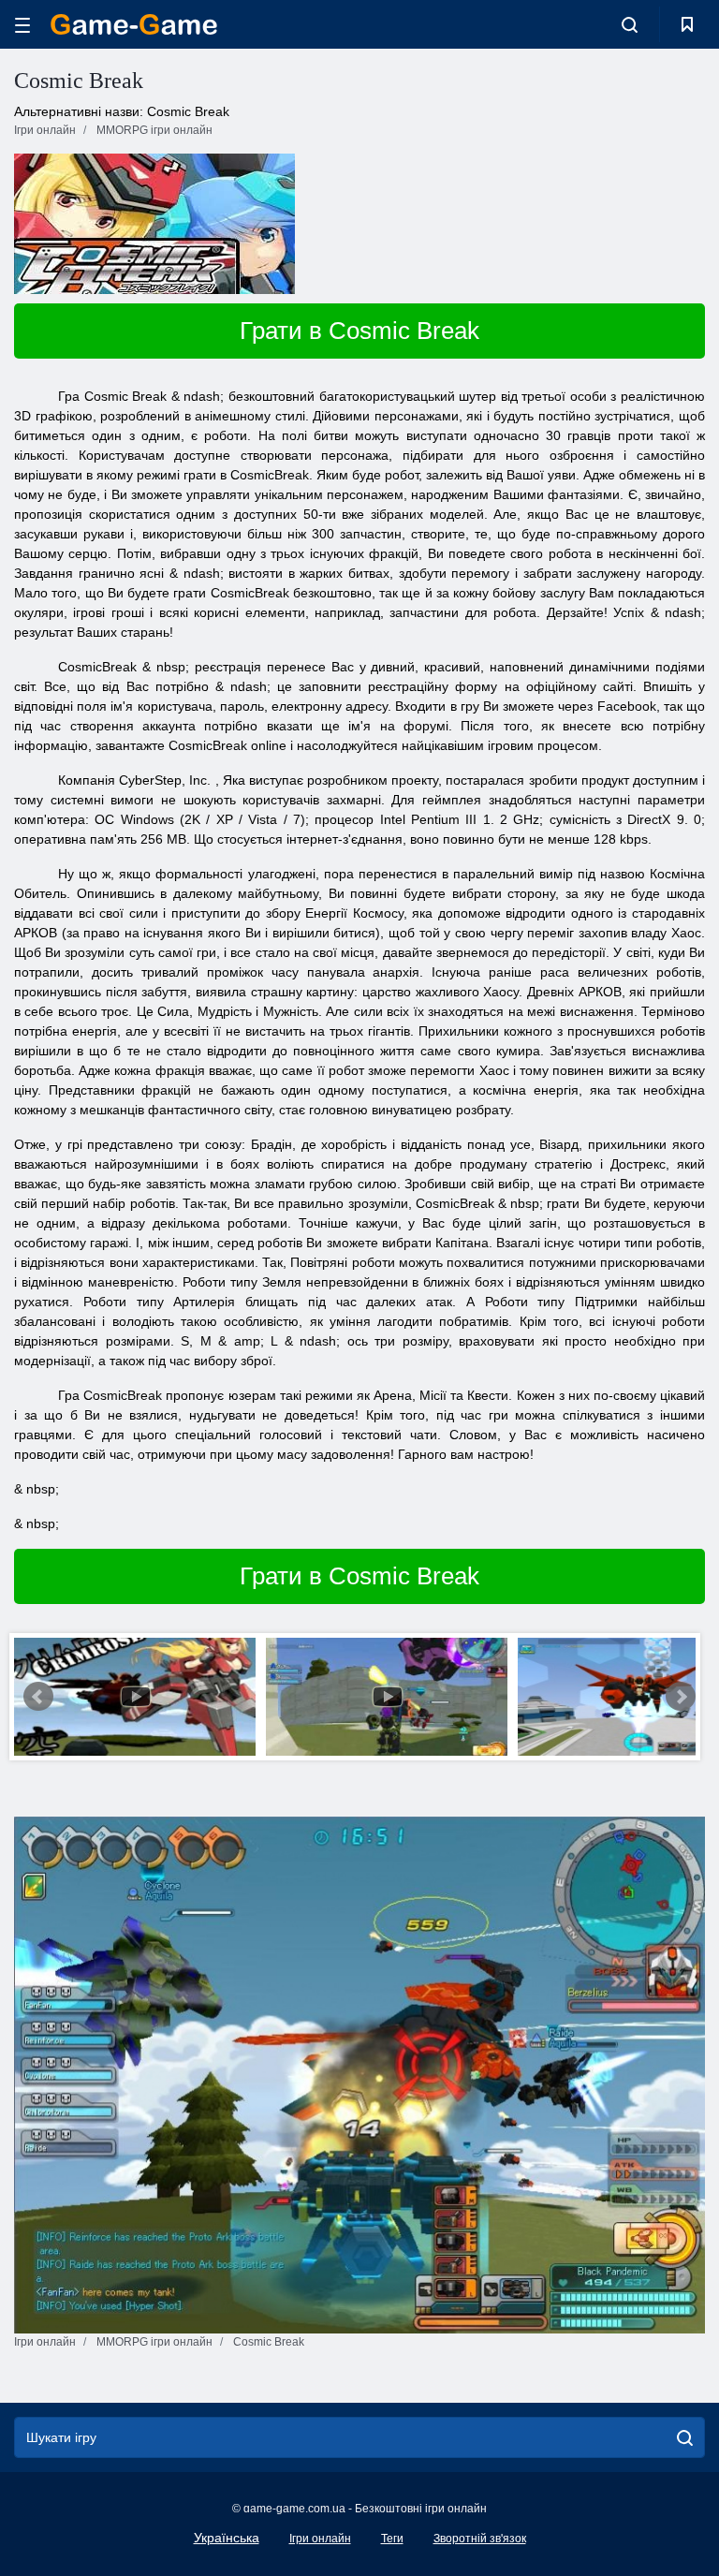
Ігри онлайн (320, 2539)
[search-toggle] (630, 24)
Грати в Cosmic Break (359, 331)
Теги (392, 2539)
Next (681, 1697)
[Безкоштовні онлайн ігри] (134, 24)
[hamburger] (22, 25)
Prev (38, 1697)
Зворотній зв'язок (480, 2539)
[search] (685, 2437)
